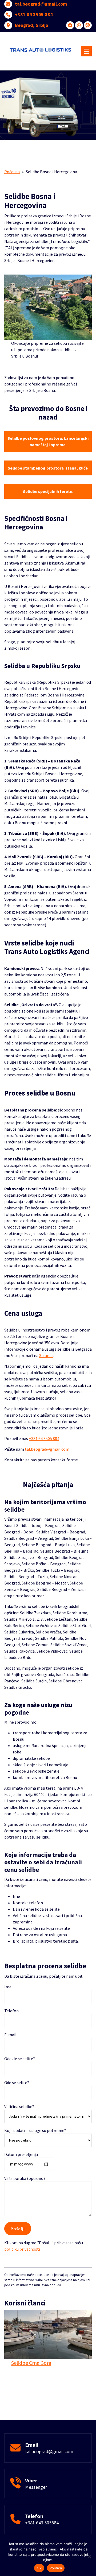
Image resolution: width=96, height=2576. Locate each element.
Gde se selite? (17, 2083)
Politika (56, 2568)
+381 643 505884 (42, 2523)
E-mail (10, 2035)
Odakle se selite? (20, 2059)
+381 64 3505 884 (34, 15)
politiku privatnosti (22, 2249)
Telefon (11, 2011)
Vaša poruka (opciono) (25, 2178)
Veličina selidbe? (19, 2106)
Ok (39, 2568)
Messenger (36, 2487)
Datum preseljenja (21, 2154)
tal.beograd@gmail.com (41, 4)
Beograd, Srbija (32, 25)
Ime (8, 1987)
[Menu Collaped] (86, 51)
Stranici (46, 1355)
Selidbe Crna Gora (31, 2363)
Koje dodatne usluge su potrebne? (35, 2130)
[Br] (89, 2557)
